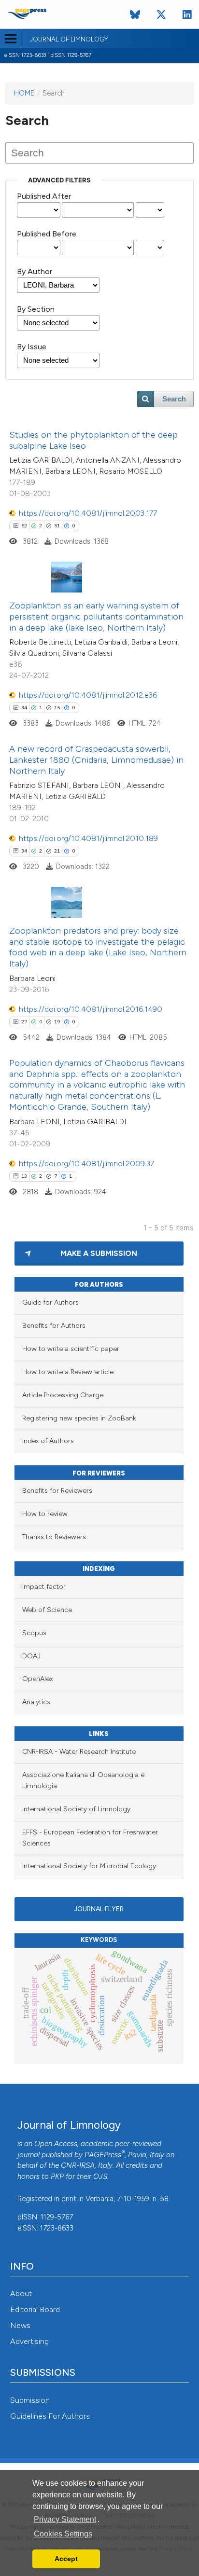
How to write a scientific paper (71, 1349)
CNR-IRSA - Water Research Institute (79, 1752)
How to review (45, 1514)
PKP (57, 2177)
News (20, 2325)
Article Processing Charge (63, 1395)
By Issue (32, 347)
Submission (30, 2400)
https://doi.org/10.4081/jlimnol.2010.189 (88, 838)
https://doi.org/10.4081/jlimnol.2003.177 (88, 513)
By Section (36, 309)
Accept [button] (66, 2559)
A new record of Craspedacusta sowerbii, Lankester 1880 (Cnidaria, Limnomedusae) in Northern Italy (96, 760)
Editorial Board (35, 2309)
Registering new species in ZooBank (79, 1418)
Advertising (29, 2341)
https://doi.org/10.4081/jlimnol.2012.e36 (88, 695)
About (21, 2294)
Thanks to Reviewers (54, 1537)
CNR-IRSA (78, 2165)
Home (24, 93)
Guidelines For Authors (50, 2416)
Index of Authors (48, 1441)
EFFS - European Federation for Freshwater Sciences (90, 1838)
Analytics (36, 1702)
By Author (35, 271)
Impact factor (44, 1587)
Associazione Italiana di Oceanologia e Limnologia (83, 1780)
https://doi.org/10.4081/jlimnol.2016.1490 (91, 1009)
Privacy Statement (65, 2519)
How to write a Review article (68, 1372)
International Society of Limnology (76, 1809)
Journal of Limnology (69, 40)
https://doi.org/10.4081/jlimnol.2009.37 (86, 1164)
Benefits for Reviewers (57, 1491)
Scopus (34, 1633)
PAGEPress (103, 2155)
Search (174, 399)
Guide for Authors (50, 1302)
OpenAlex (37, 1679)
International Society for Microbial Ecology (89, 1866)
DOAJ (31, 1656)
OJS (100, 2177)
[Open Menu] (10, 39)
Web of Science (47, 1610)
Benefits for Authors (54, 1326)
